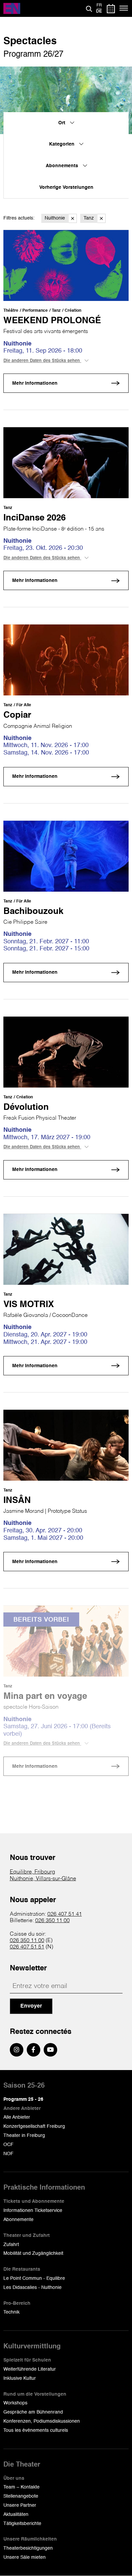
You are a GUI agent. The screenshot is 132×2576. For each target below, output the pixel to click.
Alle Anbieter (17, 2117)
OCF (8, 2145)
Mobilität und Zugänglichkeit (33, 2253)
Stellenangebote (21, 2496)
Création (73, 311)
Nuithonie (55, 218)
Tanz (89, 218)
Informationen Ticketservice (33, 2211)
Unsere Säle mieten (25, 2557)
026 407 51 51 (27, 1947)
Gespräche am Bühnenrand (33, 2412)
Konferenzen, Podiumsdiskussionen (42, 2421)
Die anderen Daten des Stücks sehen (42, 361)
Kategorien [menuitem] (62, 144)
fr (99, 5)
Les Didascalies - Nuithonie (32, 2288)
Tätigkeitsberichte (22, 2524)
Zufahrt (11, 2245)
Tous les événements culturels (36, 2430)
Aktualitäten (16, 2515)
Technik (12, 2312)
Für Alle (24, 705)
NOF (8, 2154)
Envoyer (31, 2006)
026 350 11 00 (52, 1921)
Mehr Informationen (35, 383)
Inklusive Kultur (20, 2378)
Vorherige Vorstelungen (66, 187)
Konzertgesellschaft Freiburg (34, 2126)
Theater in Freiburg (24, 2136)
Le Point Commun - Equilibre (34, 2278)
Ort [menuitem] (62, 123)
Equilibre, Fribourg (32, 1872)
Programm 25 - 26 (23, 2099)
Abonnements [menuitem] (63, 166)
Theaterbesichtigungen (28, 2548)
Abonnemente (18, 2220)
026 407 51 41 (65, 1914)
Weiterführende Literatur (30, 2369)
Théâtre (11, 311)
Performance (35, 311)
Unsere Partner (20, 2505)
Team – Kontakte (21, 2487)
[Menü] (124, 8)
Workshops (15, 2403)
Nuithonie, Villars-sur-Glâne (43, 1879)
